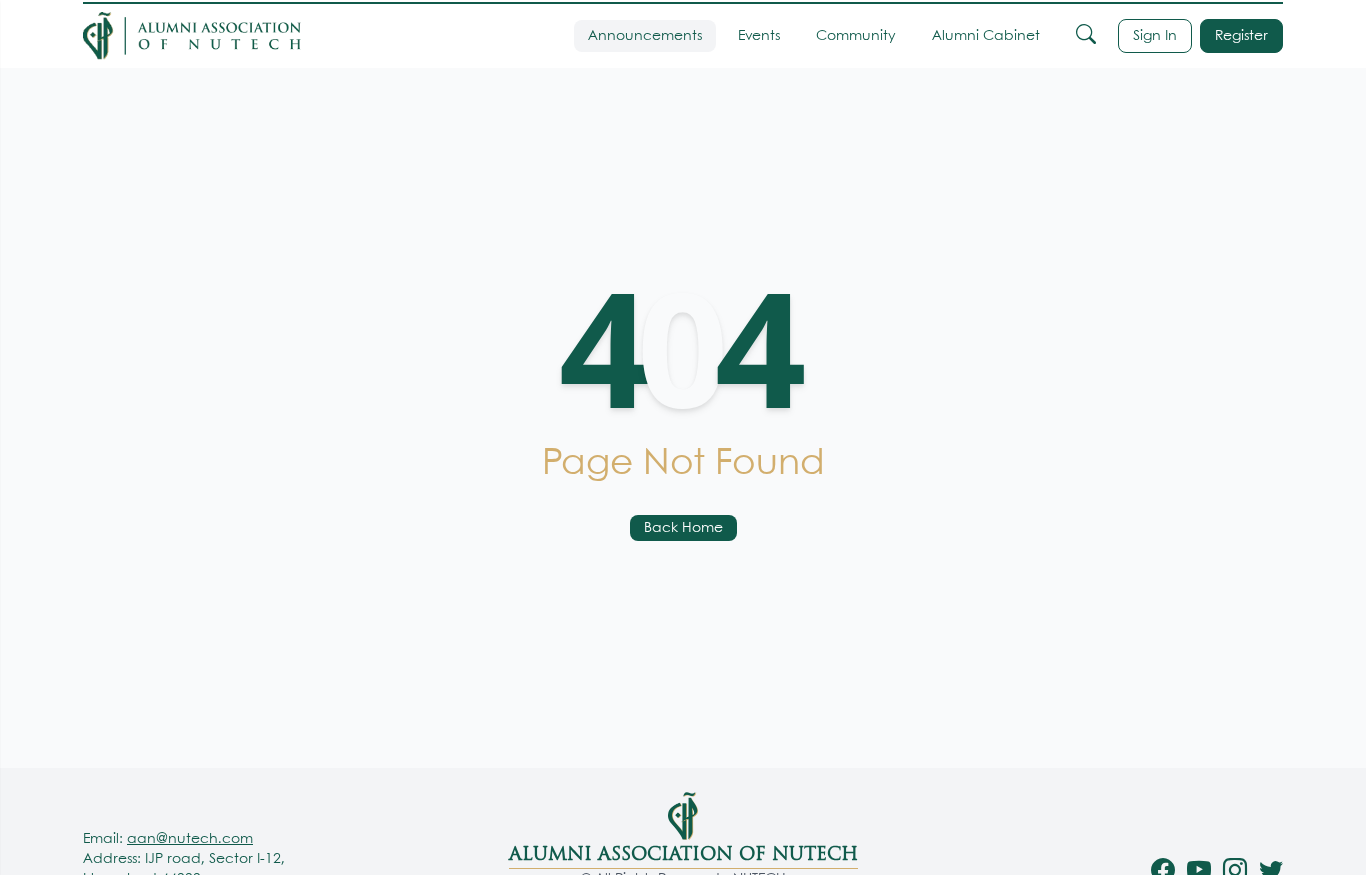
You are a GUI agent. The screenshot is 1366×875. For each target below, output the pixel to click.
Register (1241, 36)
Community (856, 36)
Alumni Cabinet (986, 36)
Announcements (645, 36)
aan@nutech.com (190, 839)
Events (759, 36)
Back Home (683, 528)
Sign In (1155, 36)
